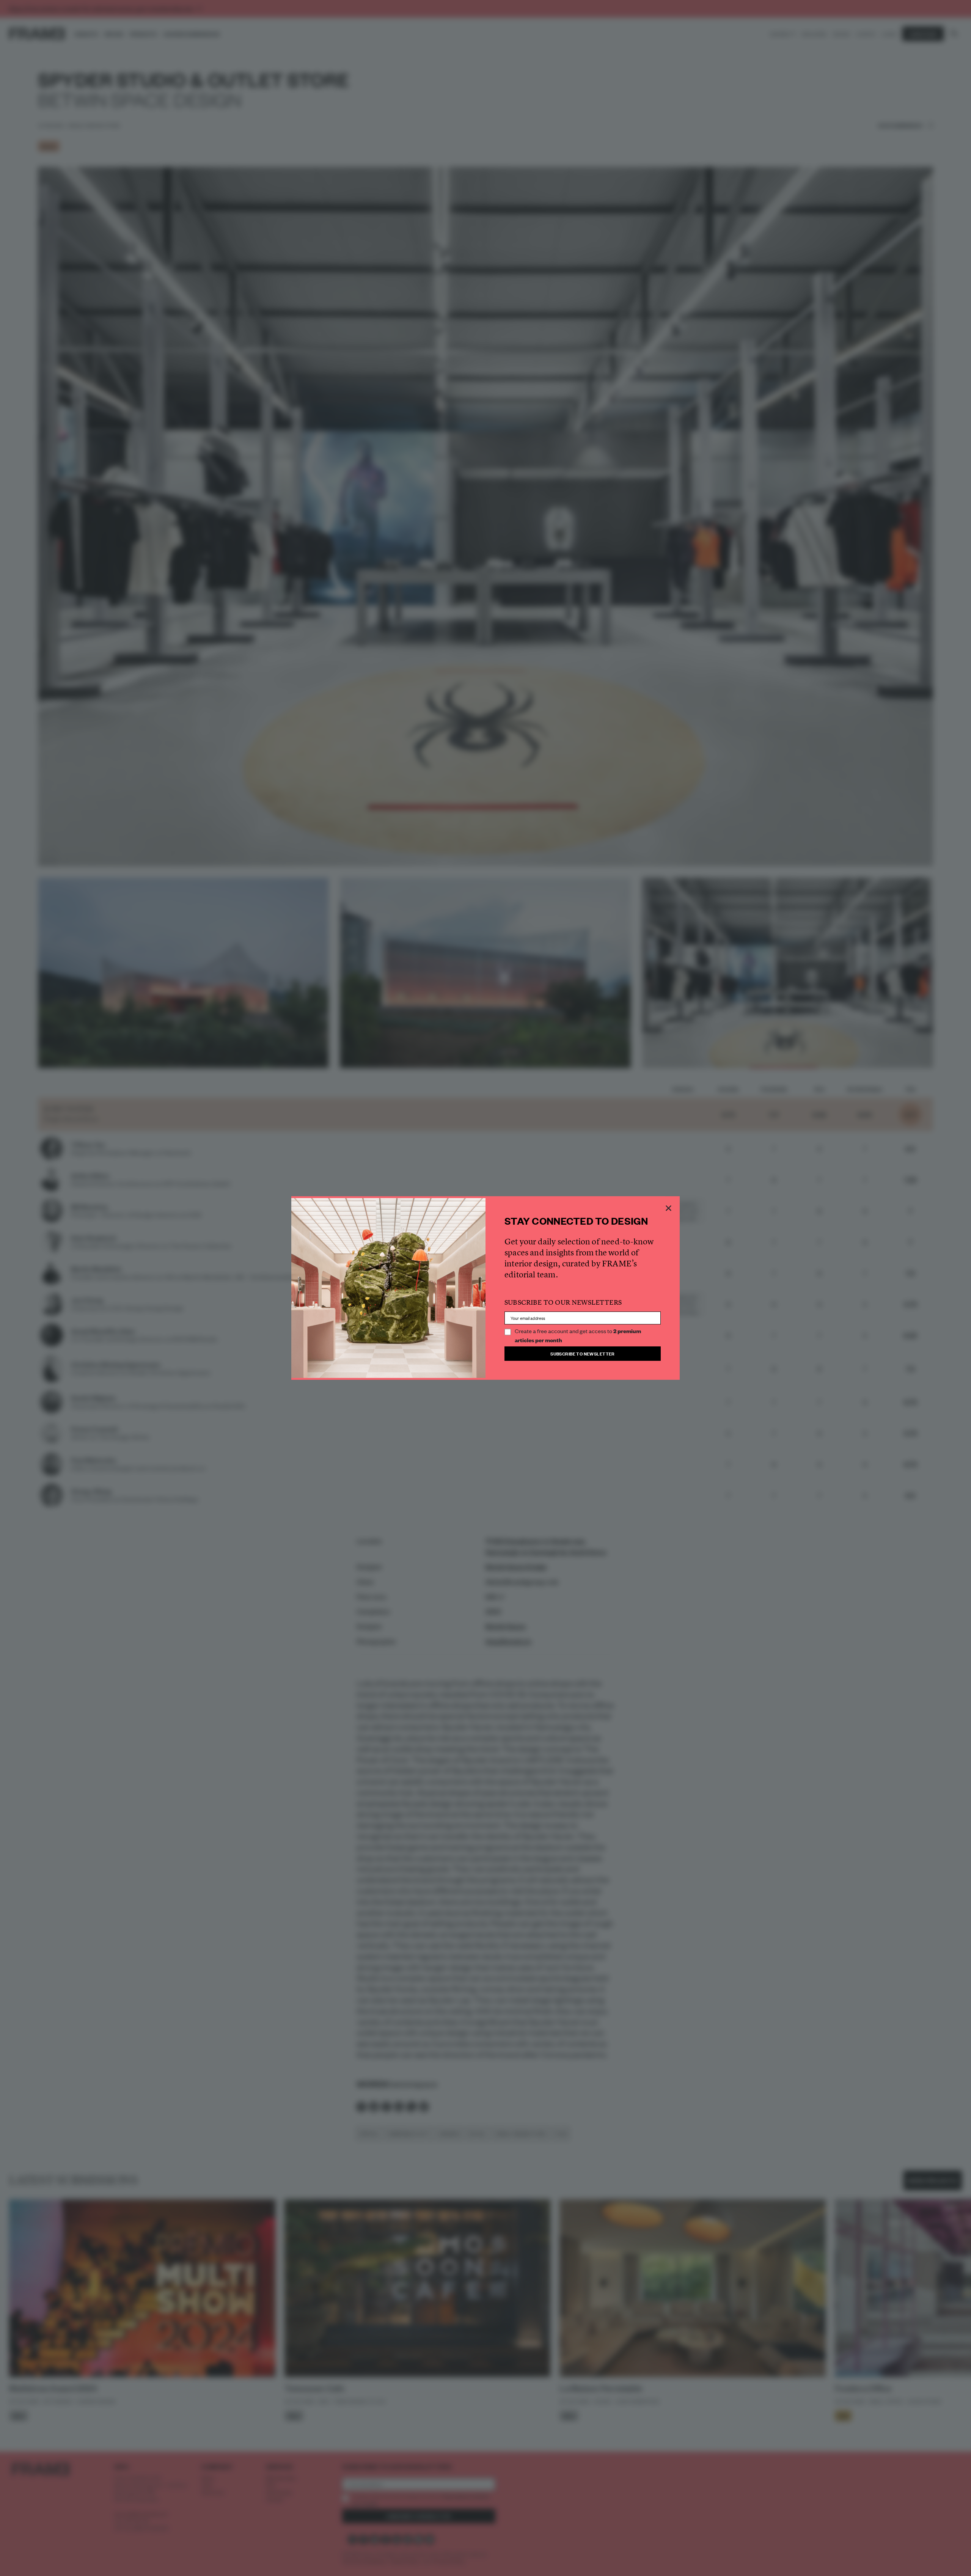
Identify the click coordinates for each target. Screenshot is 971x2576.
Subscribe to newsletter (583, 1353)
